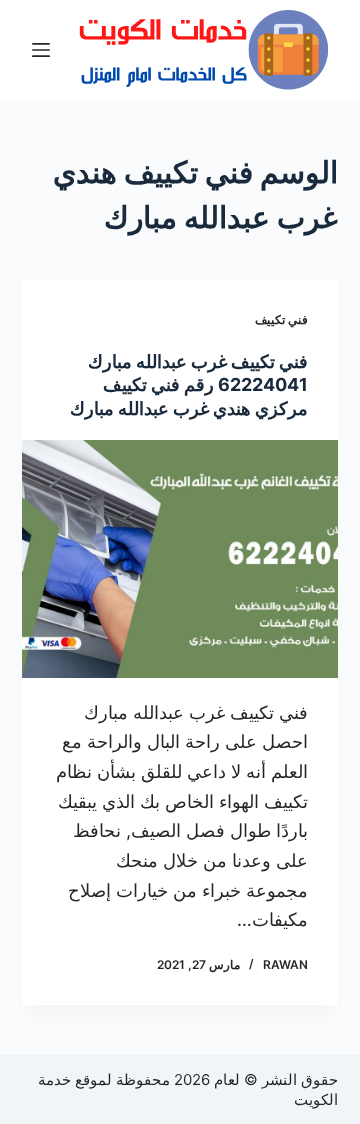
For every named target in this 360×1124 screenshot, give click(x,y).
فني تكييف (281, 319)
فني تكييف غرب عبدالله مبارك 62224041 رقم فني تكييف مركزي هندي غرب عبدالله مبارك (189, 385)
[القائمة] (41, 50)
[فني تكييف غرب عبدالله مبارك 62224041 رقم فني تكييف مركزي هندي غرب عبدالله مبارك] (180, 559)
